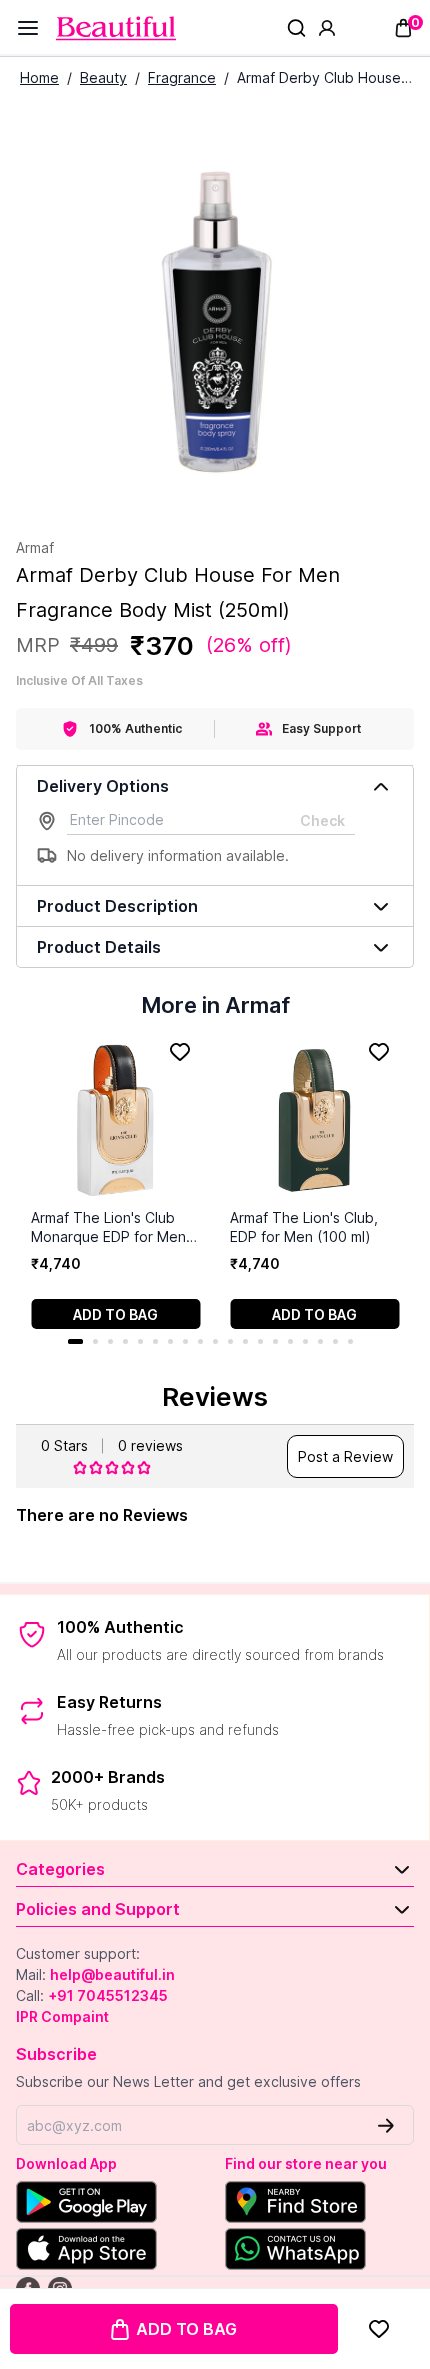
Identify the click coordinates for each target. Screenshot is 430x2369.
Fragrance (182, 77)
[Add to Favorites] (379, 2329)
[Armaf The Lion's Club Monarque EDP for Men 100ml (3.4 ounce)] (115, 1120)
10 (215, 1341)
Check (322, 820)
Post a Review (345, 1456)
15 (290, 1341)
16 (305, 1341)
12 (245, 1341)
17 (320, 1341)
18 (335, 1341)
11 (230, 1341)
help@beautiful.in (112, 1974)
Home (39, 77)
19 (350, 1341)
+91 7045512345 (108, 1995)
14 (275, 1341)
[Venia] (116, 28)
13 (260, 1341)
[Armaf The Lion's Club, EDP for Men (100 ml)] (314, 1120)
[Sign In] (327, 28)
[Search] (296, 28)
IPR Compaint (62, 2016)
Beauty (103, 77)
